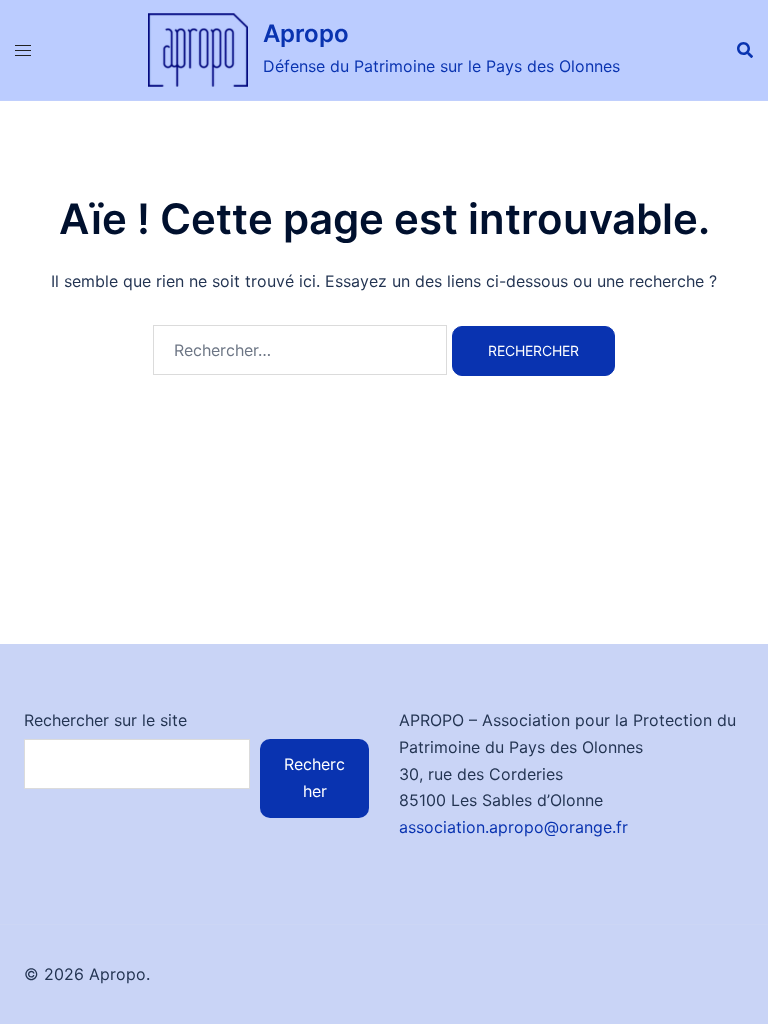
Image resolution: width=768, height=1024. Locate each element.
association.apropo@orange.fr (513, 827)
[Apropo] (198, 50)
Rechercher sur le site (105, 720)
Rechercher (314, 777)
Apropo (306, 33)
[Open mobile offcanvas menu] (23, 50)
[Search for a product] (745, 50)
